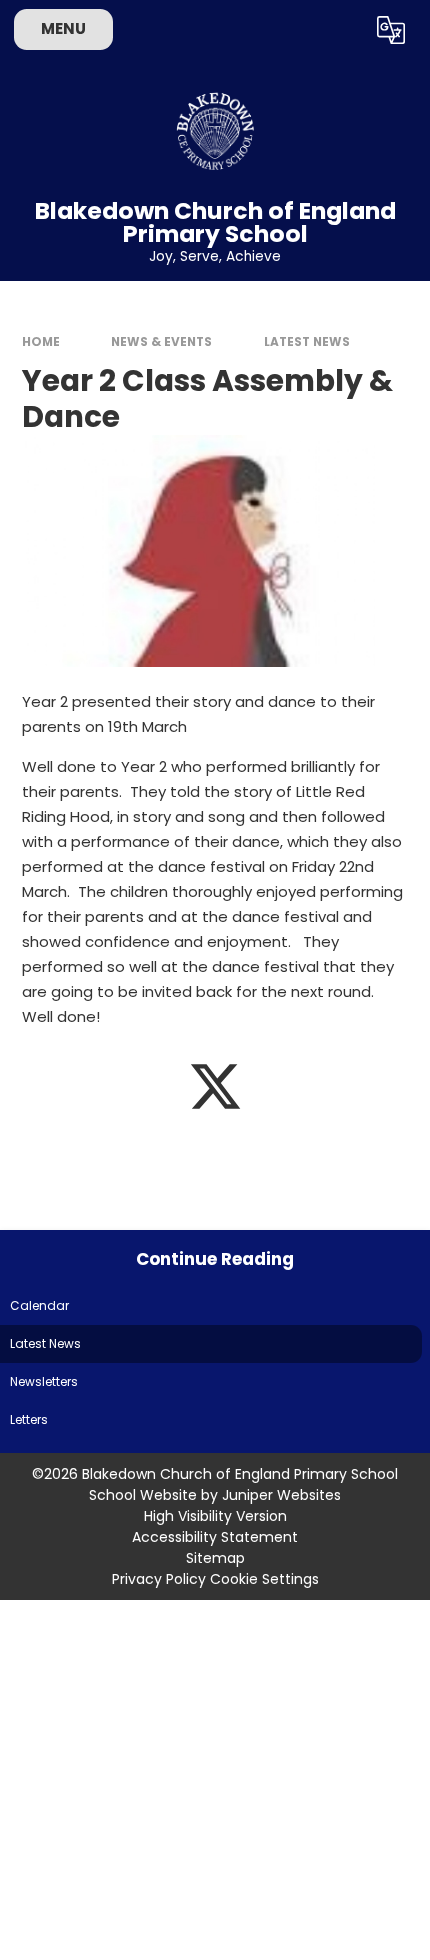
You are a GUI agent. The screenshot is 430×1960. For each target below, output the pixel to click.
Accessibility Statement (215, 1537)
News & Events (161, 342)
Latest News (307, 342)
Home (41, 342)
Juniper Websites (281, 1495)
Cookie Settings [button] (264, 1579)
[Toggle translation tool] (390, 30)
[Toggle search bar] (339, 30)
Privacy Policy (159, 1579)
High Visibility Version (215, 1516)
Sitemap (215, 1558)
